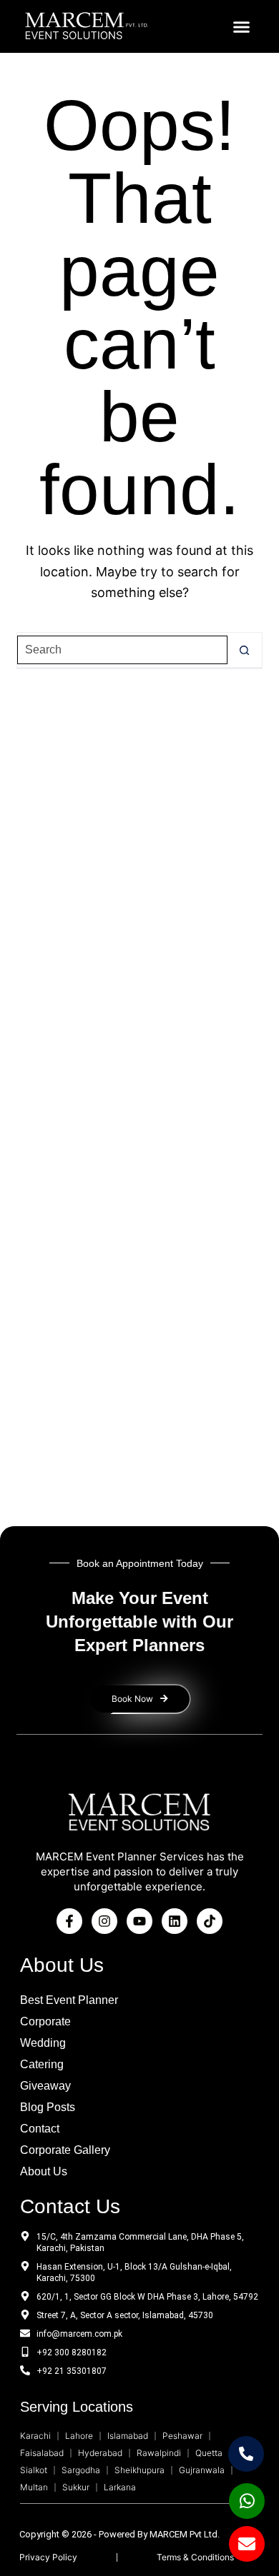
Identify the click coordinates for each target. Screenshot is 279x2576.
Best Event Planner (69, 2000)
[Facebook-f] (69, 1921)
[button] (242, 26)
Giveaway (45, 2086)
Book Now (132, 1699)
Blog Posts (48, 2107)
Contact (40, 2129)
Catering (42, 2064)
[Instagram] (104, 1921)
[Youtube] (139, 1921)
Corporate (45, 2021)
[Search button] (245, 650)
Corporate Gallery (65, 2150)
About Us (44, 2171)
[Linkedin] (175, 1921)
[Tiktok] (210, 1921)
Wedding (43, 2043)
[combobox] (122, 650)
